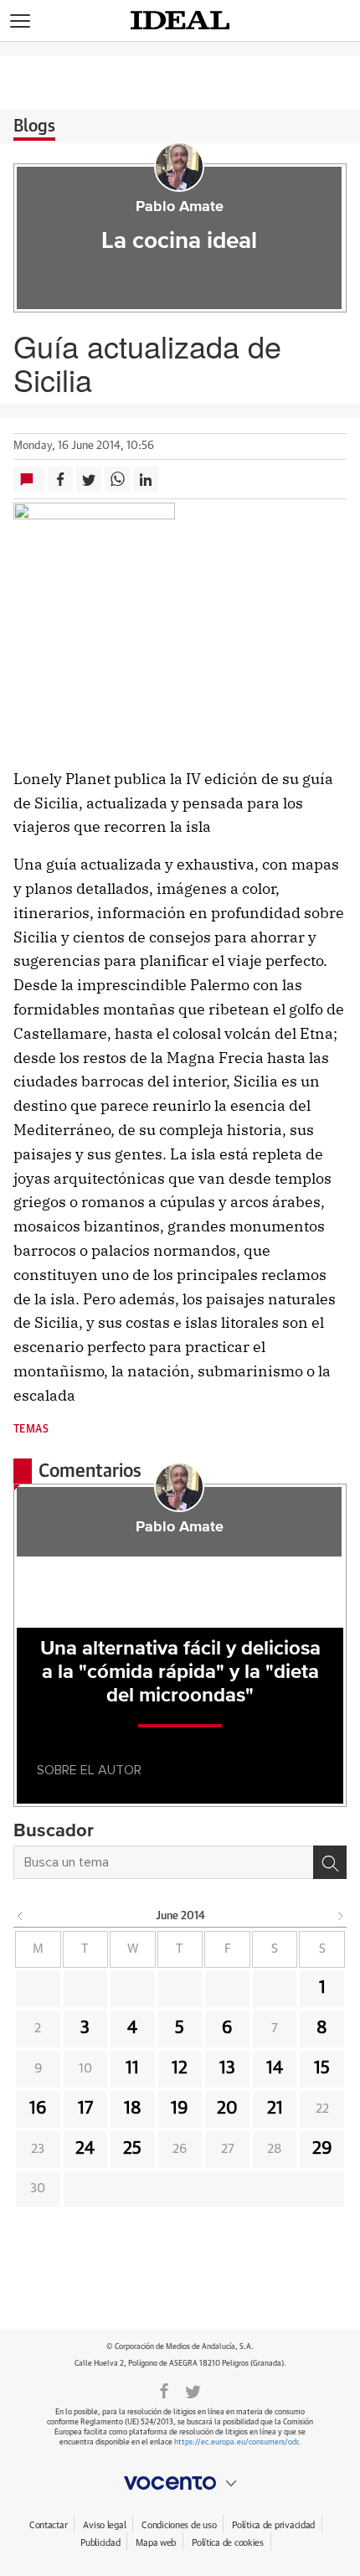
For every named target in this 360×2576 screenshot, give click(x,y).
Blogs (34, 126)
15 (322, 2068)
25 (132, 2149)
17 (85, 2109)
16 (38, 2109)
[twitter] (193, 2390)
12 (180, 2068)
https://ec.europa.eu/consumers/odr (236, 2442)
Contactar (48, 2525)
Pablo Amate (180, 207)
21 (275, 2109)
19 (180, 2109)
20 (227, 2109)
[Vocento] (180, 2483)
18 (133, 2109)
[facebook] (164, 2390)
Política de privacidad (273, 2525)
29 (322, 2149)
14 (275, 2068)
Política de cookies (228, 2543)
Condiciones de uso (179, 2525)
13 (227, 2068)
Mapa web (156, 2543)
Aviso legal (104, 2525)
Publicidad (100, 2543)
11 (132, 2068)
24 (85, 2149)
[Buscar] (330, 1862)
